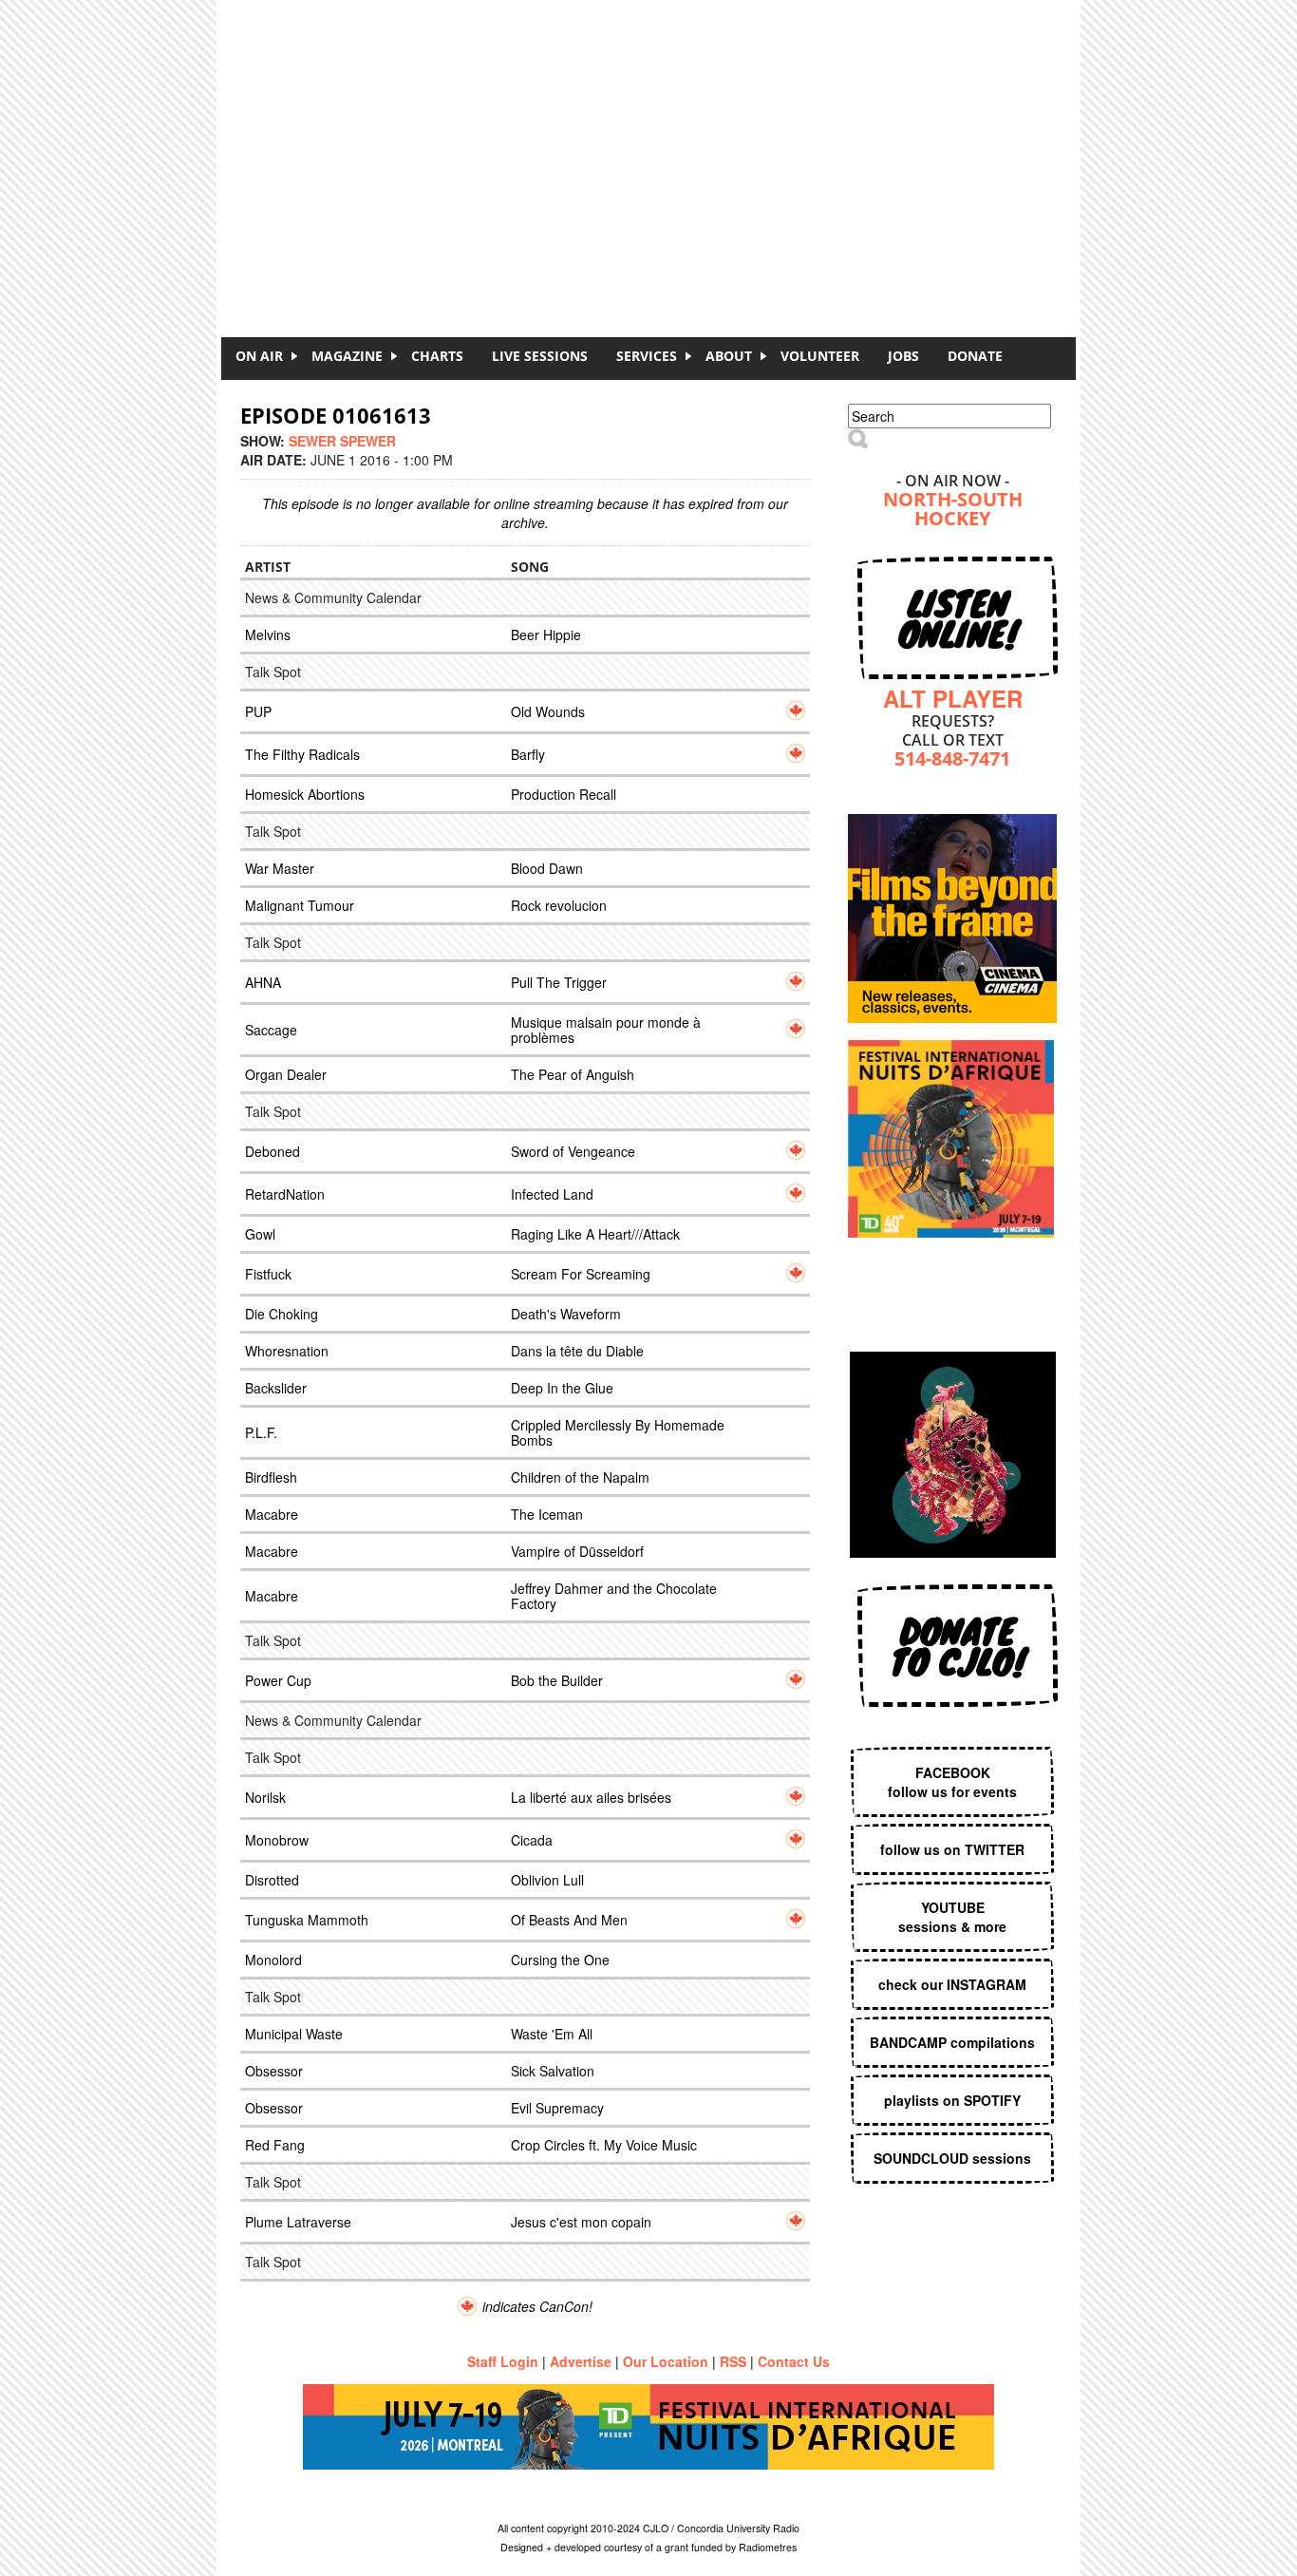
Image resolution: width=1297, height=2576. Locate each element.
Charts (437, 356)
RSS (733, 2361)
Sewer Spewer (342, 441)
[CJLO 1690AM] (653, 133)
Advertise (581, 2361)
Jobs (903, 356)
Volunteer (820, 356)
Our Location (666, 2361)
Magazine (347, 356)
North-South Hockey (953, 511)
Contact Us (794, 2361)
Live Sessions (540, 356)
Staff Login (503, 2361)
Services (647, 356)
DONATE (975, 356)
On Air (259, 356)
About (729, 356)
